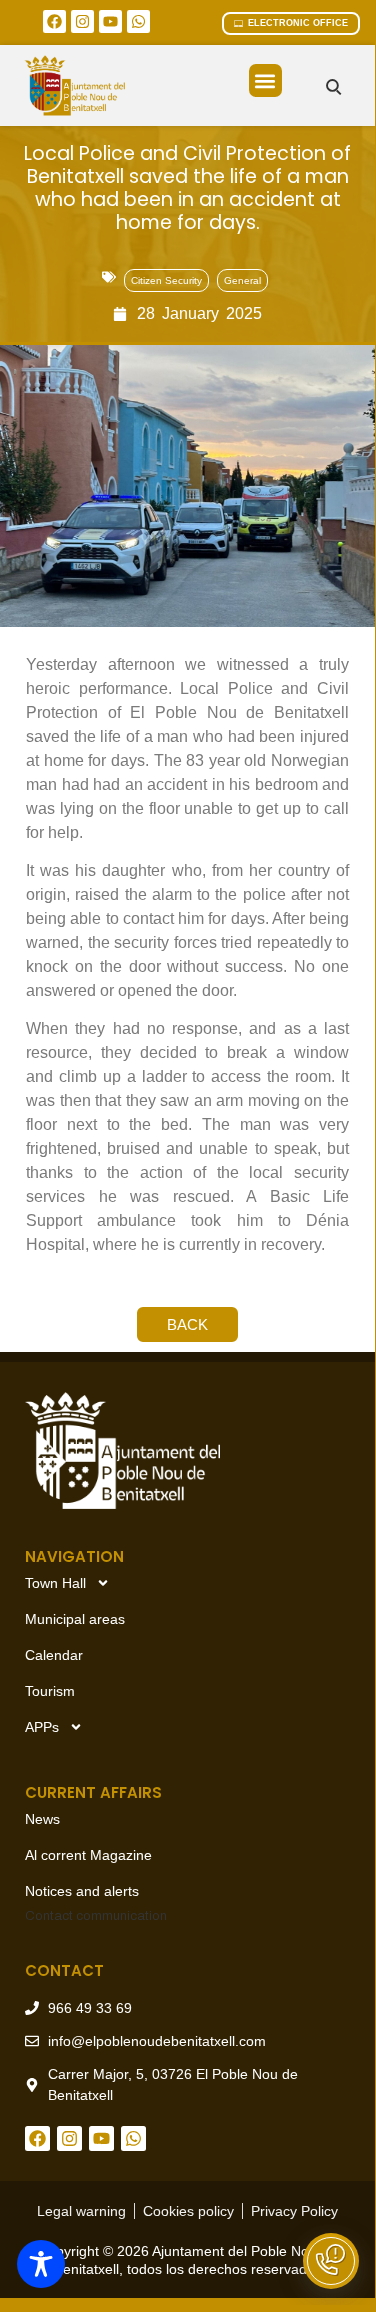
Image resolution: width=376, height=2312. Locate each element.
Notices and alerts (82, 1891)
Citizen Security (166, 280)
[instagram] (82, 21)
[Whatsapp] (138, 21)
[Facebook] (54, 21)
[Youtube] (110, 21)
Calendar (54, 1655)
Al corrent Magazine (88, 1855)
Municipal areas (75, 1619)
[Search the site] (333, 86)
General (242, 280)
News (42, 1819)
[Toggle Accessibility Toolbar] (41, 2264)
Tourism (50, 1691)
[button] (265, 80)
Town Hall (55, 1583)
